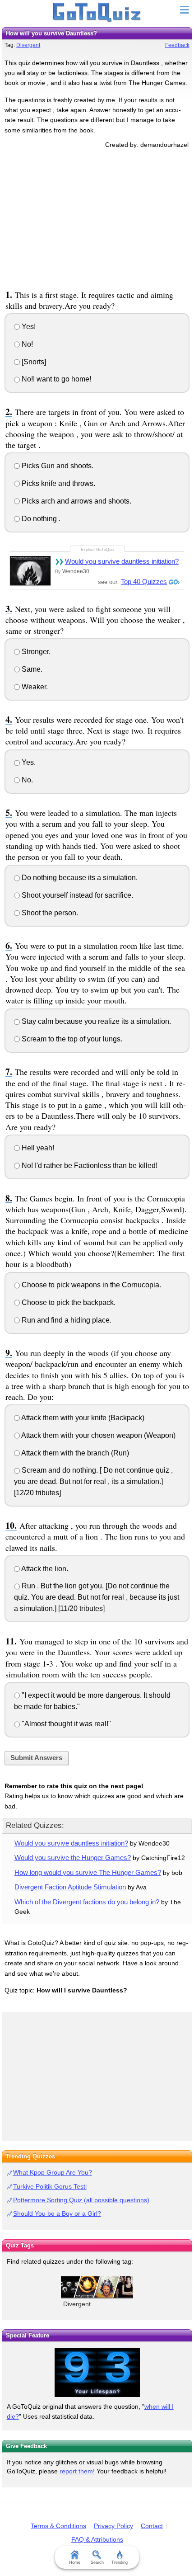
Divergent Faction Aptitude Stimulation (70, 1887)
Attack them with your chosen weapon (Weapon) (98, 1435)
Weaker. (34, 687)
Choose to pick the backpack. (68, 1302)
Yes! (28, 327)
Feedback (177, 45)
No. (26, 780)
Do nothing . (40, 519)
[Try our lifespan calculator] (97, 2373)
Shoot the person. (49, 913)
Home (75, 2562)
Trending (120, 2562)
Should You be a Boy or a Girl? (57, 2213)
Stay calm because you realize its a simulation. (95, 1021)
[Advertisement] (97, 217)
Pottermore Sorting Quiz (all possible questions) (81, 2200)
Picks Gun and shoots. (57, 466)
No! (26, 344)
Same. (31, 669)
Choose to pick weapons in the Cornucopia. (90, 1285)
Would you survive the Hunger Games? (73, 1858)
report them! (77, 2471)
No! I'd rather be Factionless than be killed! (89, 1166)
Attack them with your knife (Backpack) (82, 1418)
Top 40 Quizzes (144, 582)
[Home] (97, 13)
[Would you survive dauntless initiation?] (30, 571)
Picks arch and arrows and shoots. (76, 501)
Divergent (28, 45)
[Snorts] (33, 362)
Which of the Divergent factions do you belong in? (87, 1902)
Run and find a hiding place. (66, 1320)
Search (97, 2562)
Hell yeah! (37, 1148)
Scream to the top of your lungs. (71, 1039)
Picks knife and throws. (58, 483)
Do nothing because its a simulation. (79, 878)
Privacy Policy (113, 2526)
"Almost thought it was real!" (65, 1724)
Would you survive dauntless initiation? (122, 561)
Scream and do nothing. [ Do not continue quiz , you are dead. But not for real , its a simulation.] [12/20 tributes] (93, 1481)
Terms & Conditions (58, 2526)
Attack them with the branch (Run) (74, 1453)
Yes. (28, 762)
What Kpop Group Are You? (53, 2172)
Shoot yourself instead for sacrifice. (76, 895)
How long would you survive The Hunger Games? (88, 1872)
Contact (152, 2526)
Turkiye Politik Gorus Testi (50, 2186)
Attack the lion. (44, 1569)
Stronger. (35, 652)
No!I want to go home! (55, 379)
